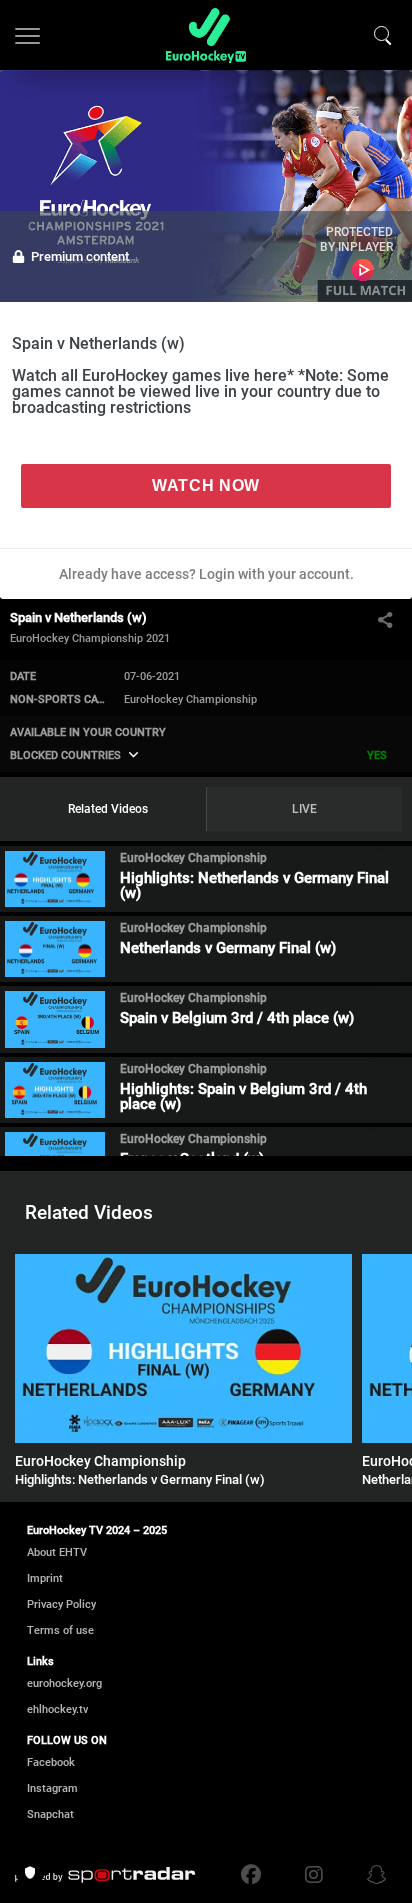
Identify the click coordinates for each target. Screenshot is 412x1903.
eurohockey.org (64, 1683)
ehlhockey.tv (57, 1709)
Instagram (52, 1788)
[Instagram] (314, 1875)
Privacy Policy (61, 1604)
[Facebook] (256, 1875)
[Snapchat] (372, 1875)
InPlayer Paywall (363, 270)
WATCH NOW (206, 485)
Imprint (45, 1578)
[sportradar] (105, 1875)
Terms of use (60, 1630)
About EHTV (57, 1552)
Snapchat (50, 1814)
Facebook (51, 1762)
